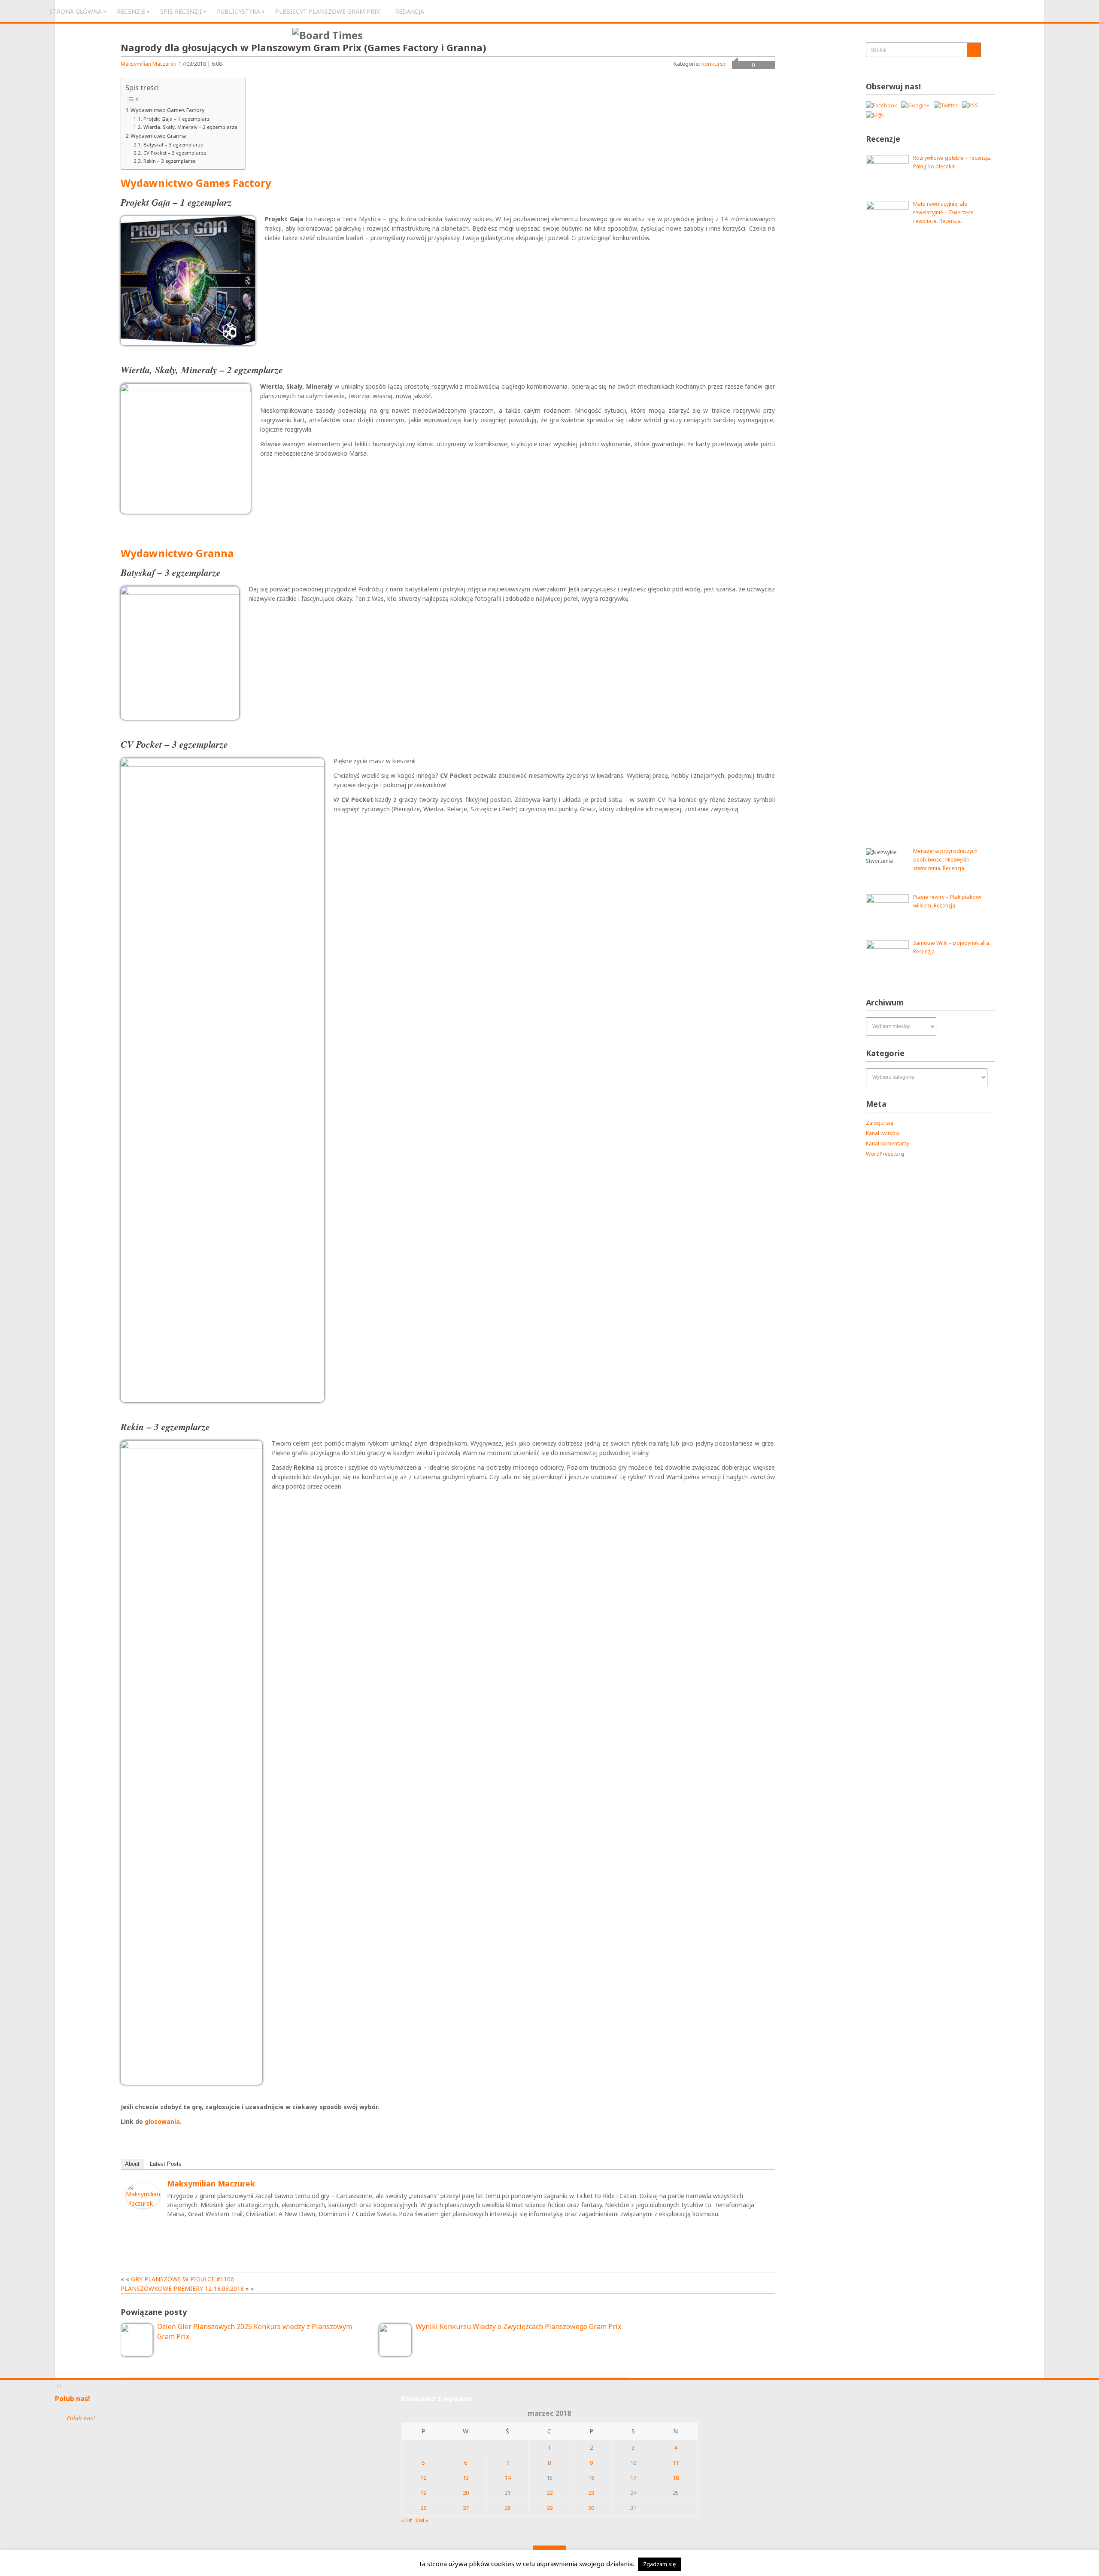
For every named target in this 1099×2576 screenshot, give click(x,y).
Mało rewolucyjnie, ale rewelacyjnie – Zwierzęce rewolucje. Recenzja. (943, 212)
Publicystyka (238, 11)
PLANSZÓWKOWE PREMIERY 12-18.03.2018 (182, 2288)
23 (591, 2493)
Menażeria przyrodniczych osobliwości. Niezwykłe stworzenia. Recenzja (945, 860)
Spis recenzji (181, 11)
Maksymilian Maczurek (148, 64)
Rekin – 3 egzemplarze (169, 161)
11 (676, 2463)
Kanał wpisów (883, 1133)
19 (423, 2493)
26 (423, 2508)
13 (466, 2478)
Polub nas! (73, 2399)
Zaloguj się (880, 1123)
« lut (406, 2520)
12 (423, 2478)
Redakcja (410, 11)
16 (591, 2478)
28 (507, 2508)
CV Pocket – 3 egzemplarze (175, 153)
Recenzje (131, 11)
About (132, 2164)
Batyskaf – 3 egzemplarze (173, 145)
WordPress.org (885, 1154)
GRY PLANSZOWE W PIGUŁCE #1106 (182, 2279)
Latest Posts (166, 2164)
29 (549, 2508)
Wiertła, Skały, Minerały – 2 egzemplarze (190, 127)
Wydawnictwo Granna (158, 136)
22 (549, 2493)
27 (466, 2508)
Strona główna (76, 11)
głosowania (162, 2121)
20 (466, 2493)
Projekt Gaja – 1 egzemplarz (176, 119)
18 (676, 2478)
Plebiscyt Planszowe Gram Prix (328, 11)
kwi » (422, 2520)
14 (507, 2478)
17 (633, 2478)
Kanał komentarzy (888, 1143)
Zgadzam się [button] (659, 2564)
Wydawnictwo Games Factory (167, 110)
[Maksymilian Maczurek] (143, 2206)
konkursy (714, 64)
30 (591, 2508)
